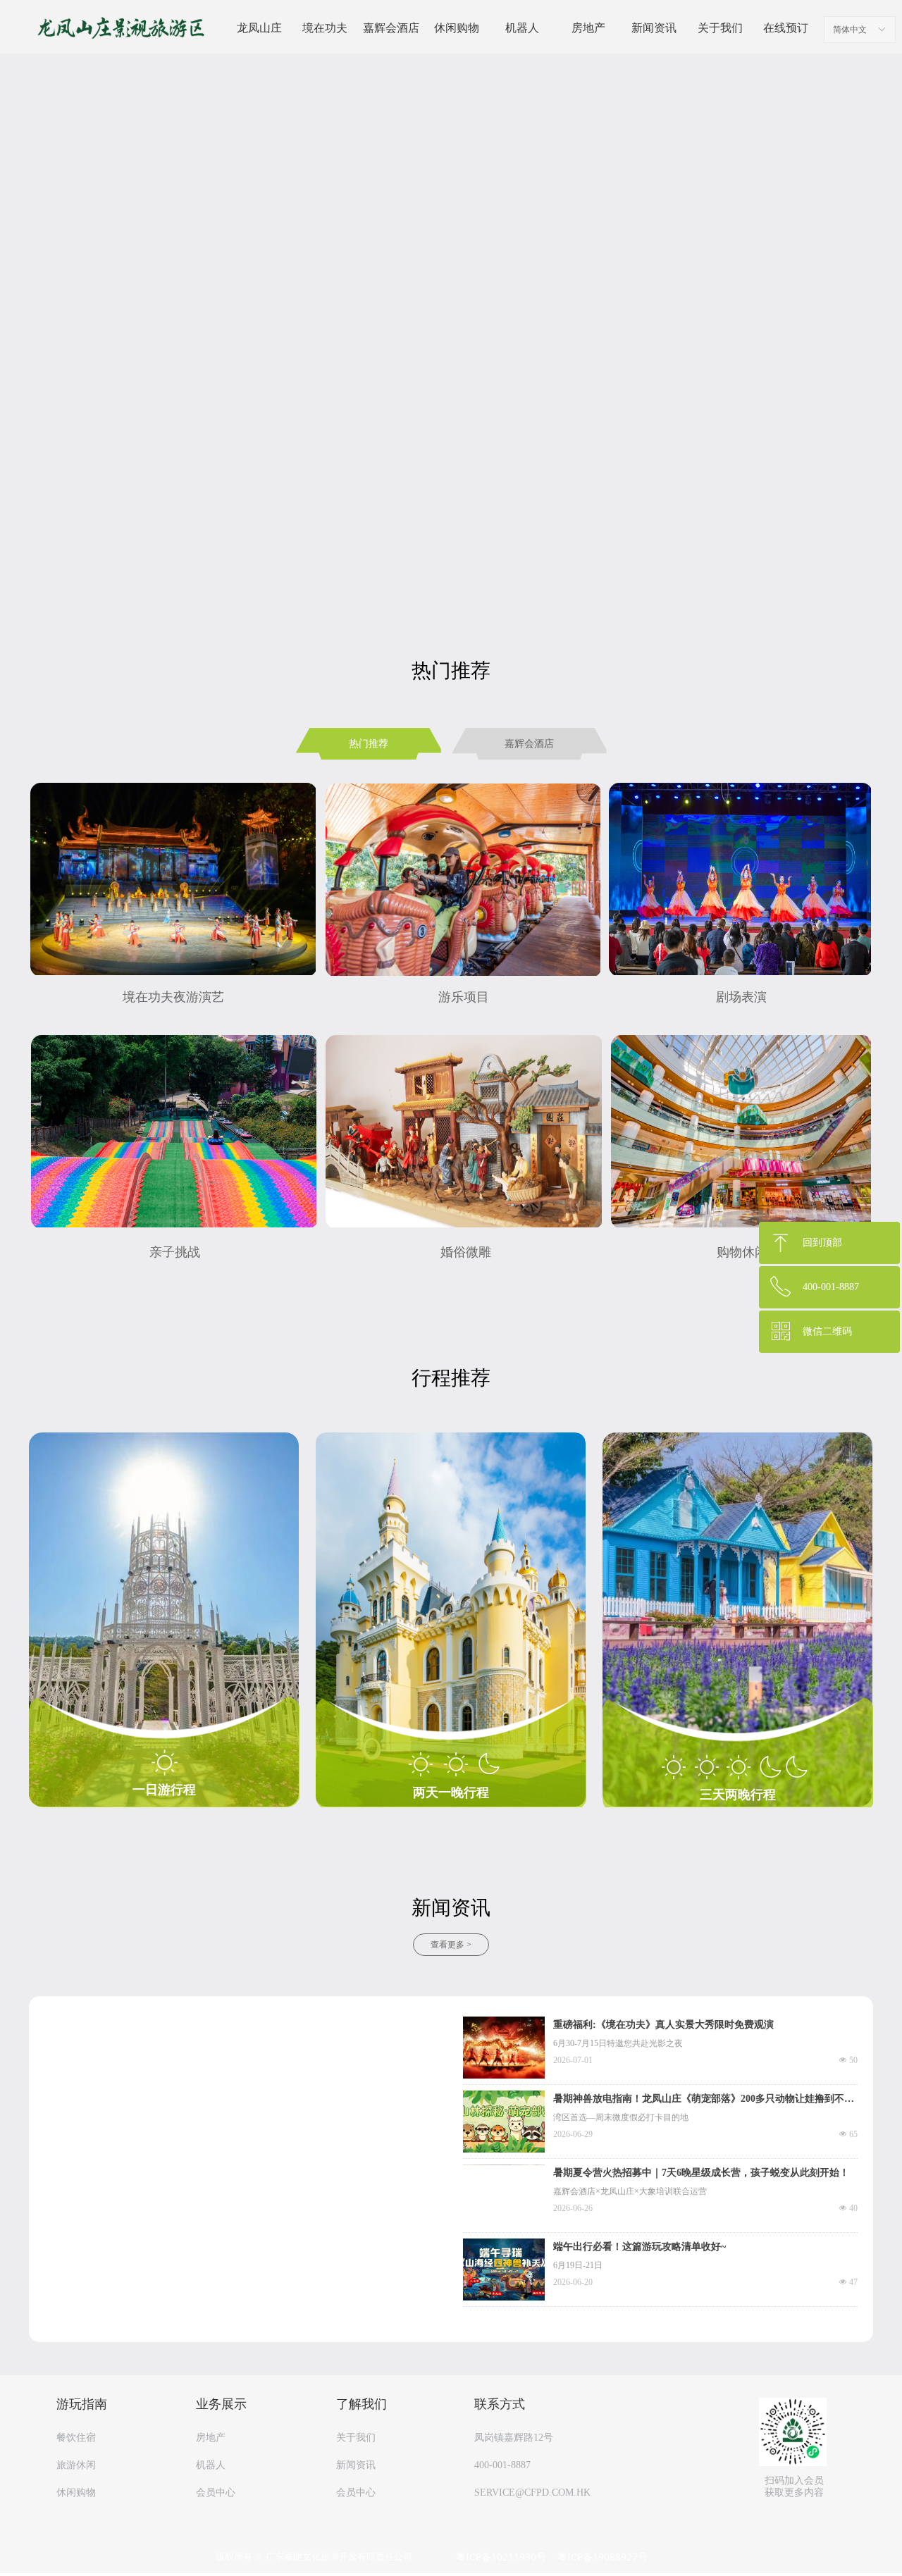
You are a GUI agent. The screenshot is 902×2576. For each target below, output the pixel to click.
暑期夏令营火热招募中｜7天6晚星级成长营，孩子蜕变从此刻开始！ (701, 2173)
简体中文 (850, 30)
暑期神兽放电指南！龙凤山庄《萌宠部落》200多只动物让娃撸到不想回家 (704, 2100)
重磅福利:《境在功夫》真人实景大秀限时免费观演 (663, 2025)
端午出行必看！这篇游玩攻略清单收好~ (640, 2247)
